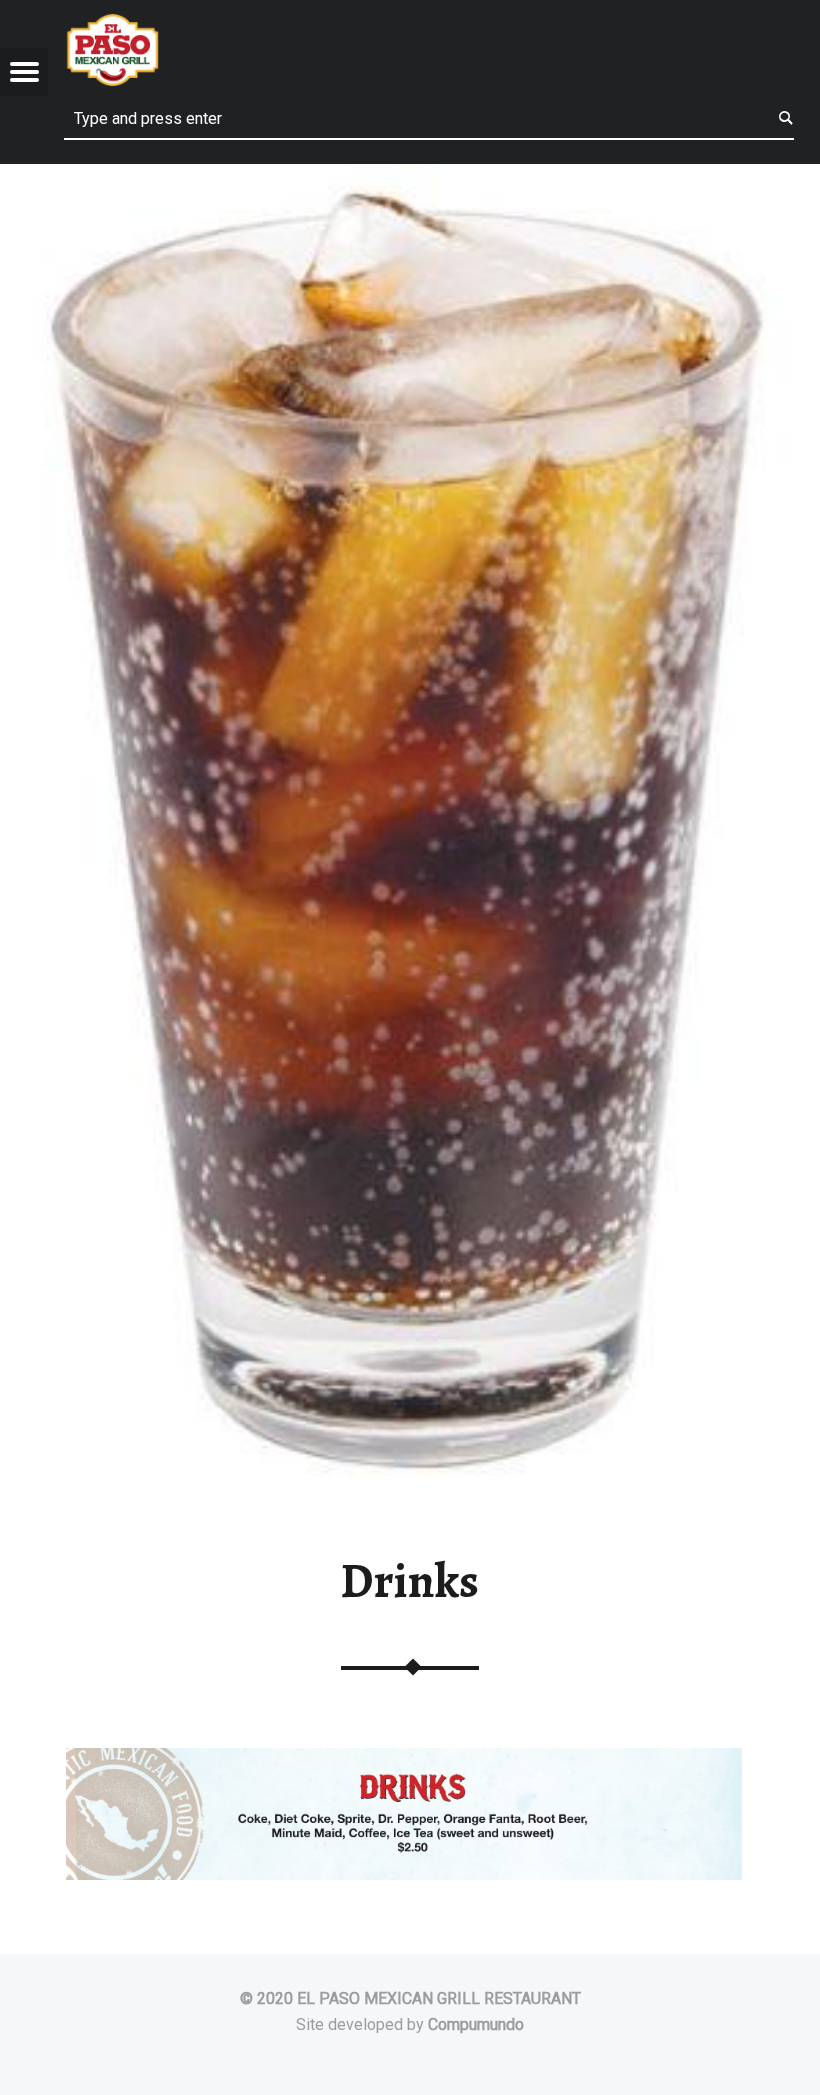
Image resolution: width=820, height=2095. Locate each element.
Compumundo (476, 2024)
